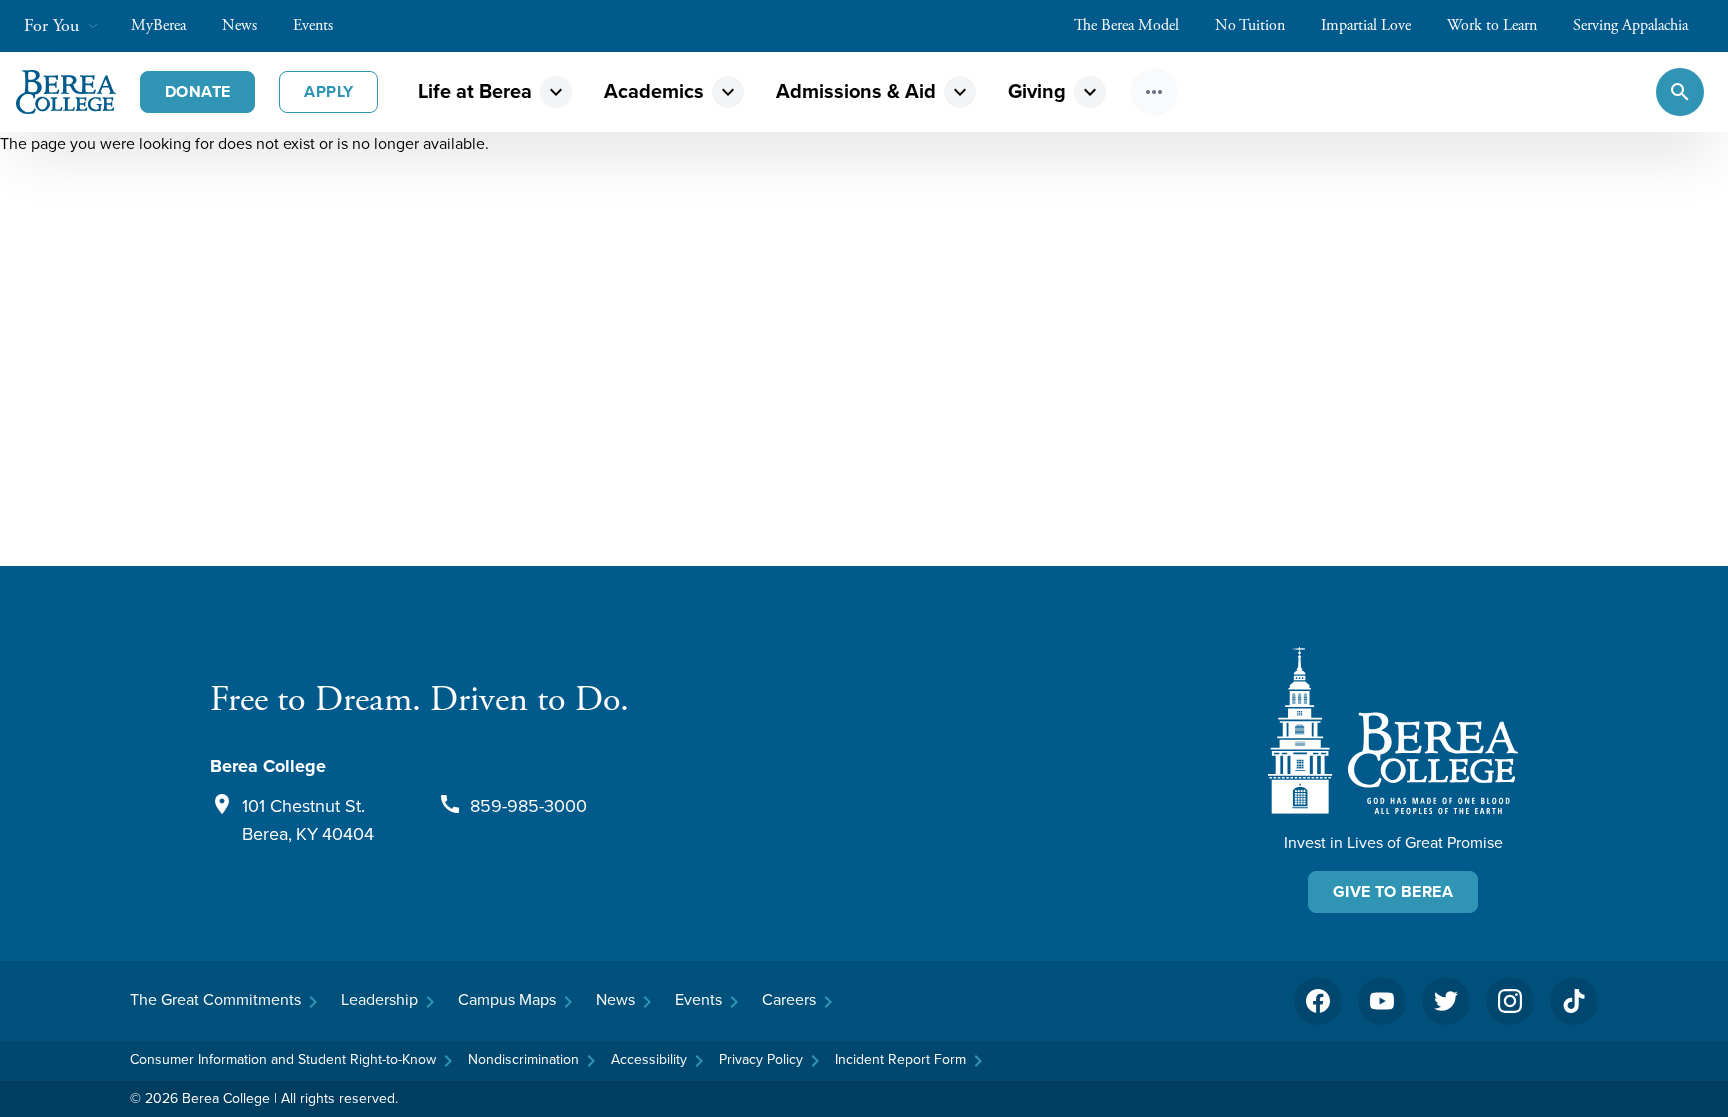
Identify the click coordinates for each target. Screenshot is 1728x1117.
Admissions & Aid (856, 91)
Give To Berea (1393, 891)
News (239, 25)
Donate (197, 91)
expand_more (556, 92)
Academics (654, 91)
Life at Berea (475, 91)
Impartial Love (1366, 25)
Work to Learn (1492, 25)
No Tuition (1250, 25)
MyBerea (158, 25)
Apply (328, 91)
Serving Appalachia (1630, 25)
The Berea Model (1126, 25)
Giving (1037, 91)
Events (313, 25)
